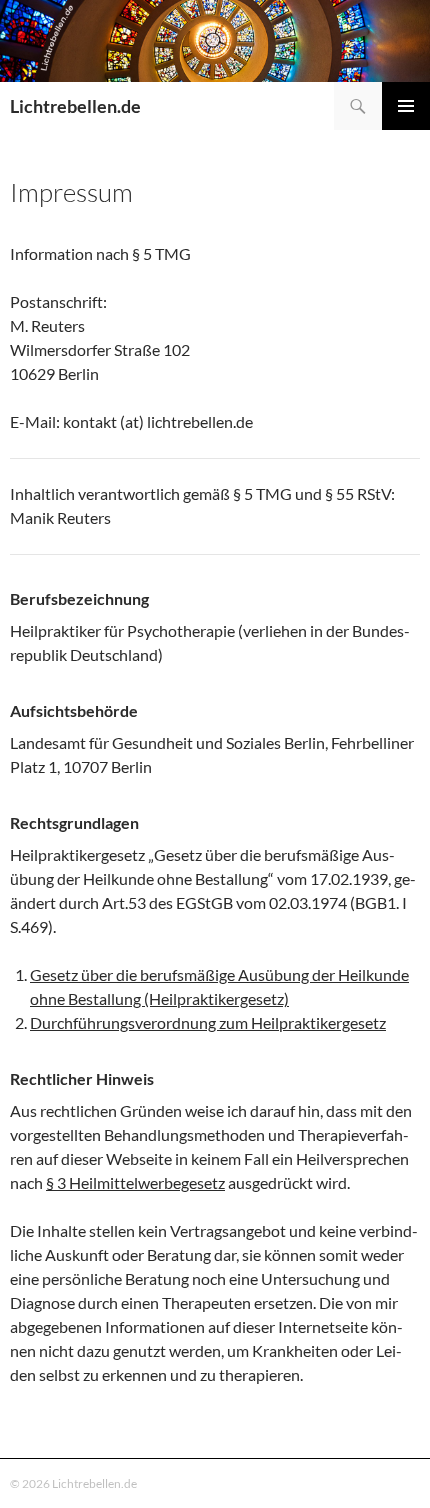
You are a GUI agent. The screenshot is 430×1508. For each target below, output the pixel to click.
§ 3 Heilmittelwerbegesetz (135, 1182)
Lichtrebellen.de (75, 106)
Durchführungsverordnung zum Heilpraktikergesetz (208, 1022)
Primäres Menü (406, 106)
